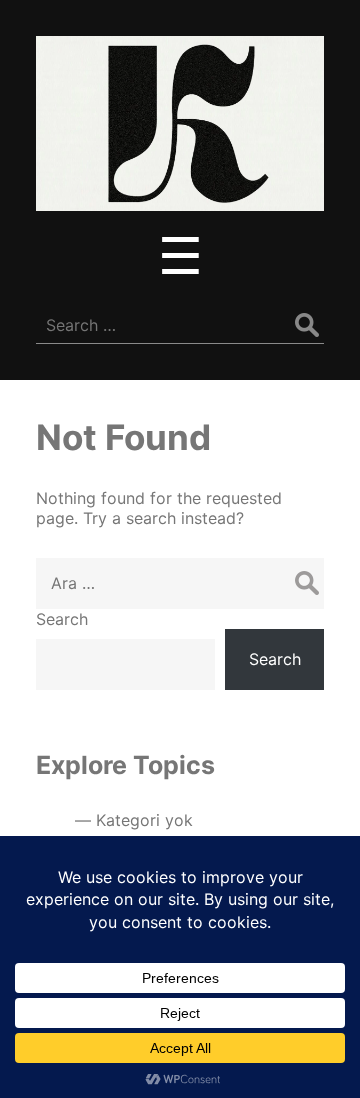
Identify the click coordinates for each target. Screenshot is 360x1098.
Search (62, 619)
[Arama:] (180, 583)
